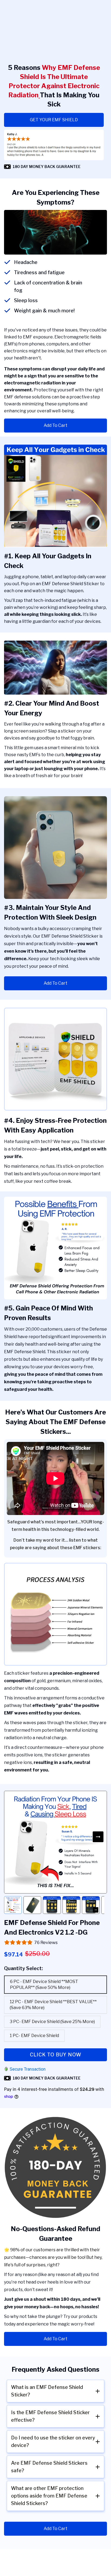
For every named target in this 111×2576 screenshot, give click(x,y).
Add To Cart (55, 425)
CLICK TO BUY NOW (56, 2055)
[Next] (98, 1837)
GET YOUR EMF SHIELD (54, 120)
